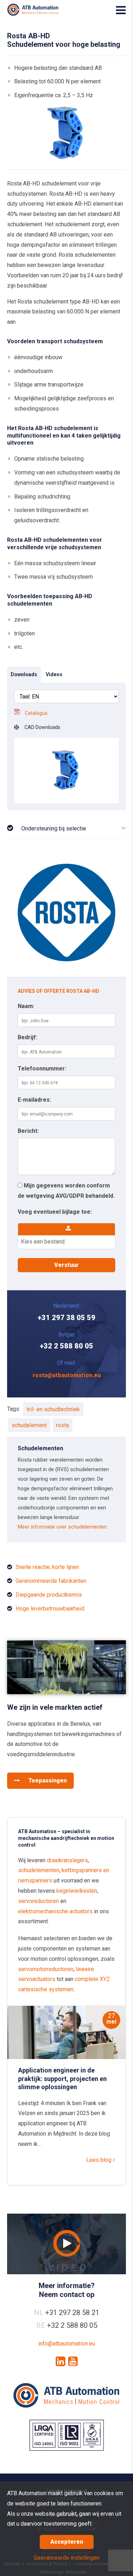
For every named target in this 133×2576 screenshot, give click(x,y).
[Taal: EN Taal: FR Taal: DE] (66, 696)
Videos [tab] (54, 674)
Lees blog (99, 2160)
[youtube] (73, 2361)
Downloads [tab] (24, 674)
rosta (62, 1425)
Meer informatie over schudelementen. (63, 1527)
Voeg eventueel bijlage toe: (55, 1212)
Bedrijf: (27, 1037)
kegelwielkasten (77, 1891)
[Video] (66, 2244)
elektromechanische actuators (55, 1911)
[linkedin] (60, 2361)
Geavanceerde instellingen (66, 2558)
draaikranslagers (67, 1860)
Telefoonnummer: (42, 1069)
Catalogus (36, 713)
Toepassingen (47, 1781)
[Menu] (121, 10)
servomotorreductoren (46, 1969)
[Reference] (66, 1692)
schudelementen (39, 1870)
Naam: (26, 1006)
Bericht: (28, 1131)
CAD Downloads (40, 727)
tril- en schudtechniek (53, 1409)
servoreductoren (38, 1901)
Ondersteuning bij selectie (54, 828)
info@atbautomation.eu (67, 2344)
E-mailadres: (34, 1100)
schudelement (29, 1425)
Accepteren (67, 2542)
